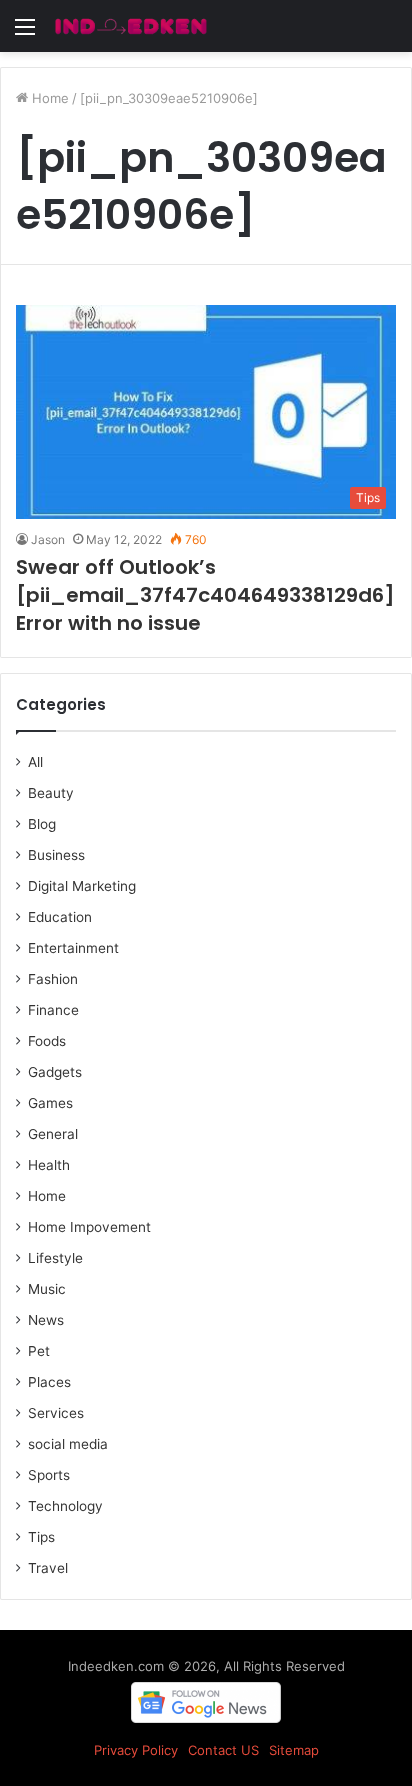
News (46, 1320)
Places (49, 1382)
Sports (49, 1475)
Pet (39, 1351)
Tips (41, 1537)
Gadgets (55, 1072)
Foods (47, 1041)
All (35, 762)
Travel (48, 1568)
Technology (65, 1506)
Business (56, 855)
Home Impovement (89, 1227)
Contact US (223, 1750)
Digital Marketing (82, 886)
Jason (48, 539)
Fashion (53, 979)
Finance (53, 1010)
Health (49, 1165)
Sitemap (294, 1750)
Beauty (51, 793)
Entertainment (73, 948)
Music (47, 1289)
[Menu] (25, 33)
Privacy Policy (136, 1750)
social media (68, 1444)
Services (56, 1413)
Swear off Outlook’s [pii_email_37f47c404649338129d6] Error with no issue (205, 595)
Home (48, 98)
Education (60, 917)
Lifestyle (55, 1258)
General (53, 1134)
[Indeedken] (130, 26)
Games (50, 1103)
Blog (42, 824)
